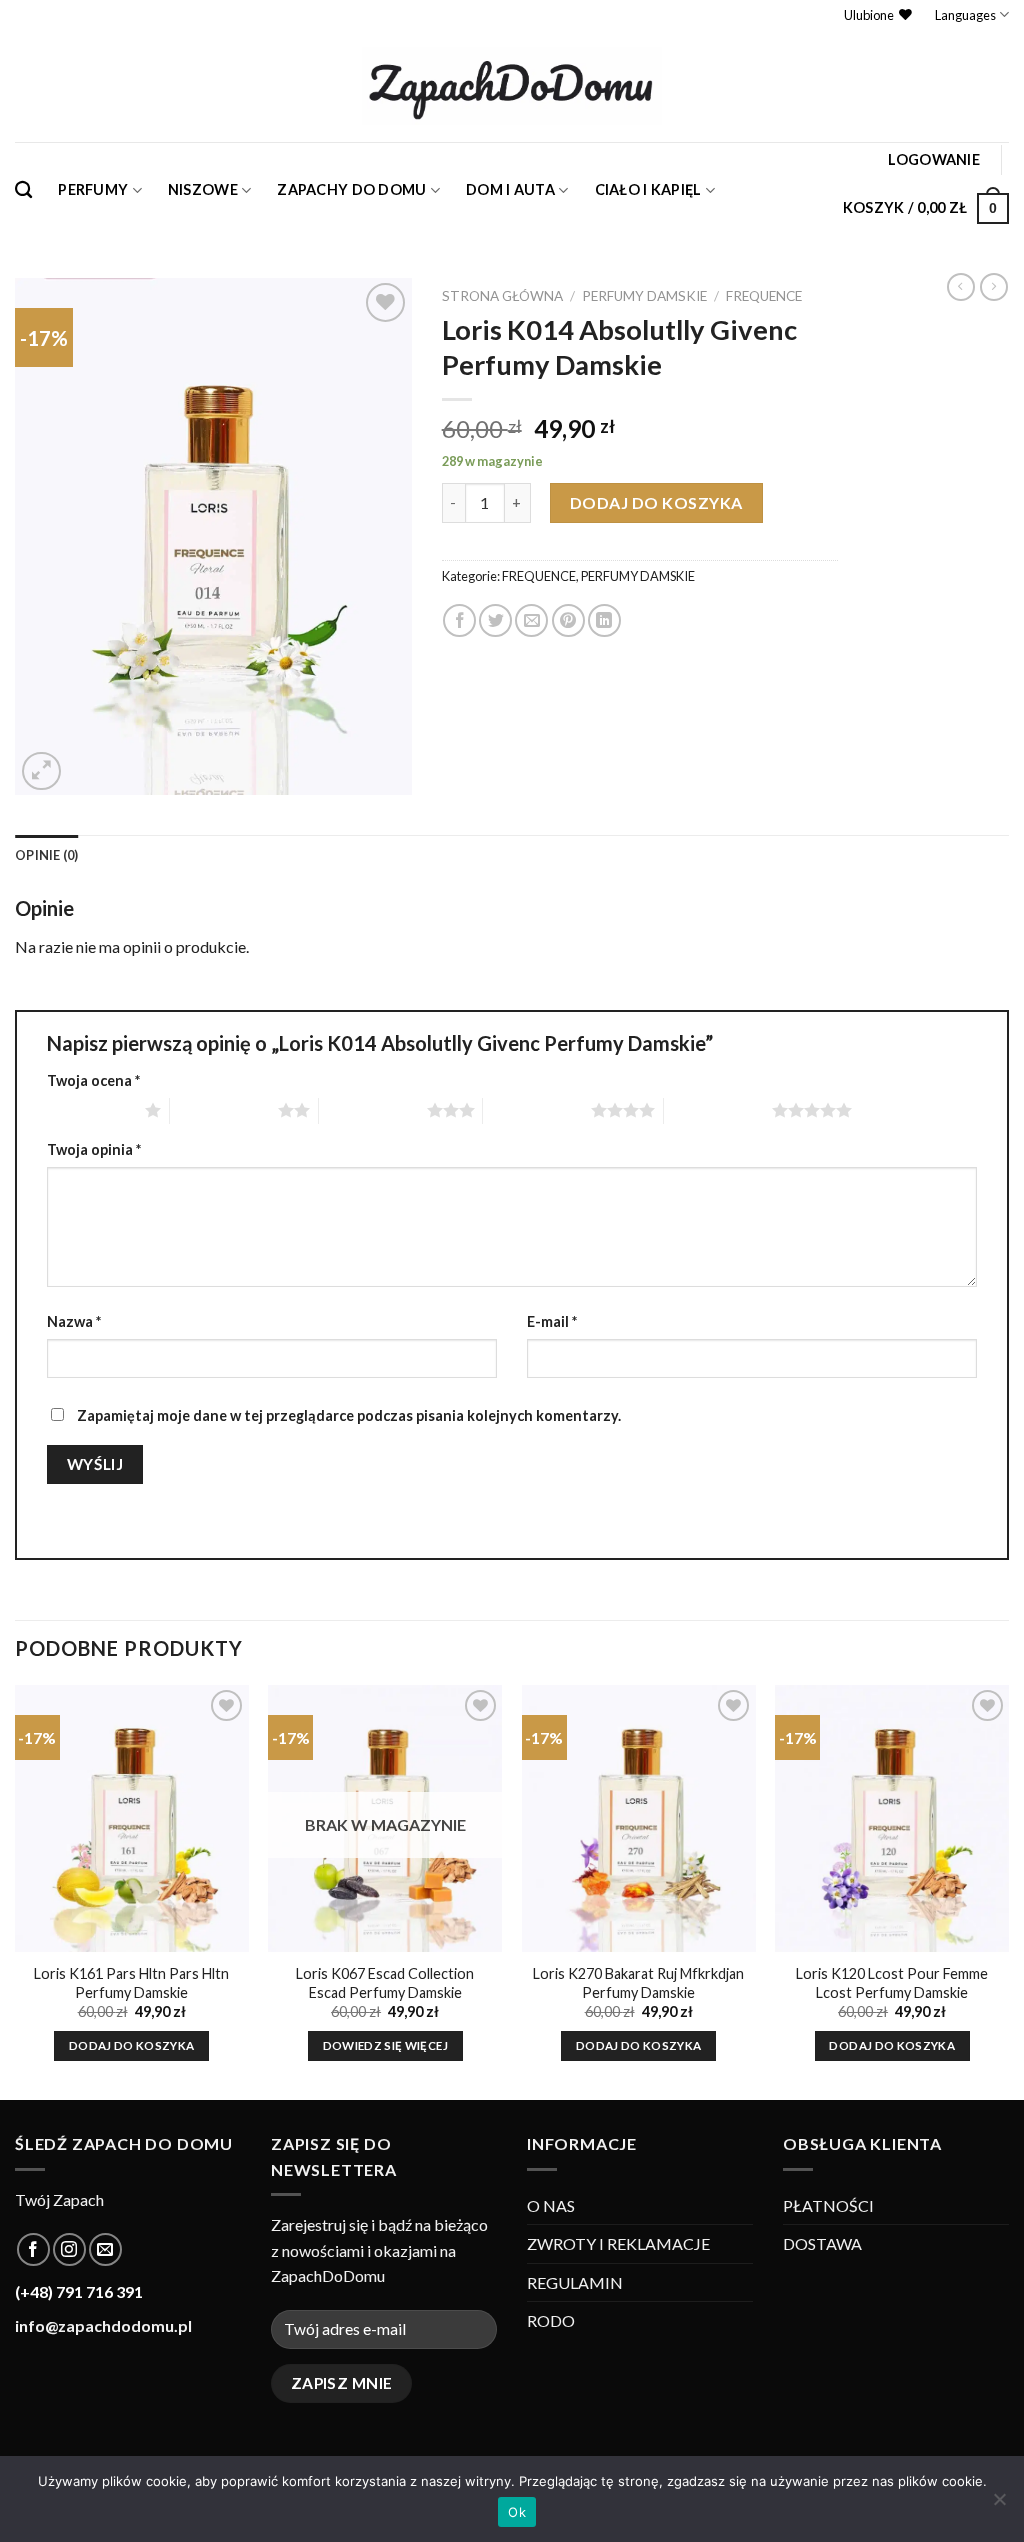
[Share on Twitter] (495, 620)
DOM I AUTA (510, 189)
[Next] (1008, 1890)
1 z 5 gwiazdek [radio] (91, 1110)
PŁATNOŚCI (828, 2205)
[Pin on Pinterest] (568, 620)
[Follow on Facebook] (33, 2249)
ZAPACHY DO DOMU (351, 189)
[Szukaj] (23, 190)
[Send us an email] (105, 2249)
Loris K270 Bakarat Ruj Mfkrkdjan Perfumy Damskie (638, 1983)
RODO (551, 2320)
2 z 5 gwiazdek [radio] (224, 1110)
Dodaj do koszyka (656, 502)
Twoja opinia (94, 1149)
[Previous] (16, 1890)
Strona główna (502, 296)
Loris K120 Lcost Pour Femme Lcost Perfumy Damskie (892, 1983)
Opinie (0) (47, 855)
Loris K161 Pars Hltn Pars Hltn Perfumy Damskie (131, 1983)
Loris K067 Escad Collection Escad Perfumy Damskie (385, 1983)
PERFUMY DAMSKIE (644, 296)
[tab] (47, 855)
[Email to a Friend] (531, 620)
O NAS (551, 2205)
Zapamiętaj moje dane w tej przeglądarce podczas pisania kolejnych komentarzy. (349, 1415)
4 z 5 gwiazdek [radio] (537, 1110)
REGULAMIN (575, 2282)
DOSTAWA (822, 2243)
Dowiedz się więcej (385, 2045)
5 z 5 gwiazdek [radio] (718, 1110)
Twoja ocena (93, 1080)
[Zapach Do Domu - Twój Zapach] (512, 86)
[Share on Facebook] (459, 620)
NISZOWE (203, 189)
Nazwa (74, 1321)
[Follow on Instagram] (69, 2249)
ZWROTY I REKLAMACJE (618, 2243)
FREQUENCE (764, 296)
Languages (965, 15)
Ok (517, 2512)
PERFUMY (93, 189)
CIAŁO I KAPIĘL (648, 189)
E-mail (552, 1321)
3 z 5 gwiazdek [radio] (373, 1110)
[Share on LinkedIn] (604, 620)
